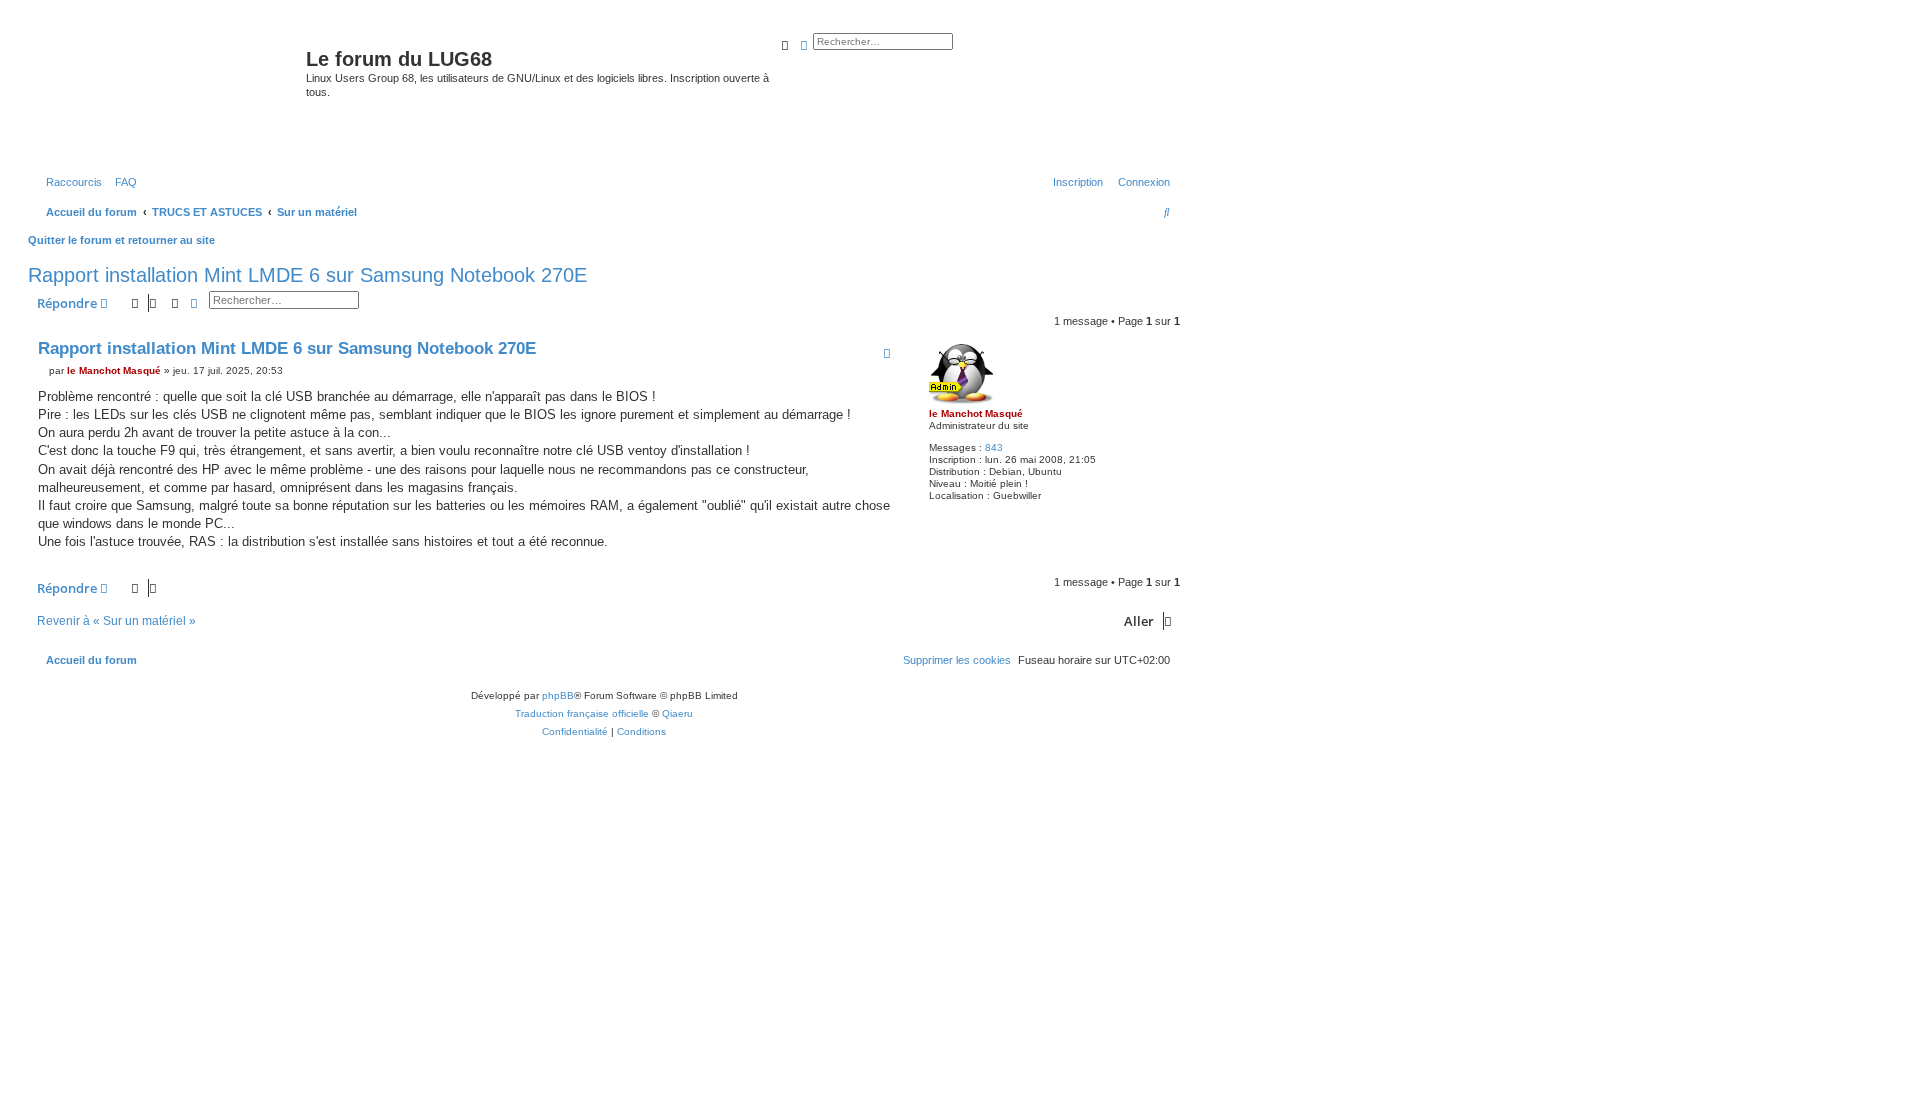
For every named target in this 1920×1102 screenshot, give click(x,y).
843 (994, 447)
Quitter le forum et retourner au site (121, 240)
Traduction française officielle (582, 713)
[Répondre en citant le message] (887, 353)
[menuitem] (122, 182)
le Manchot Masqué (976, 413)
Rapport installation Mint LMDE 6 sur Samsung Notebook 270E (307, 275)
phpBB (558, 695)
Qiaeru (677, 713)
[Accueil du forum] (169, 94)
